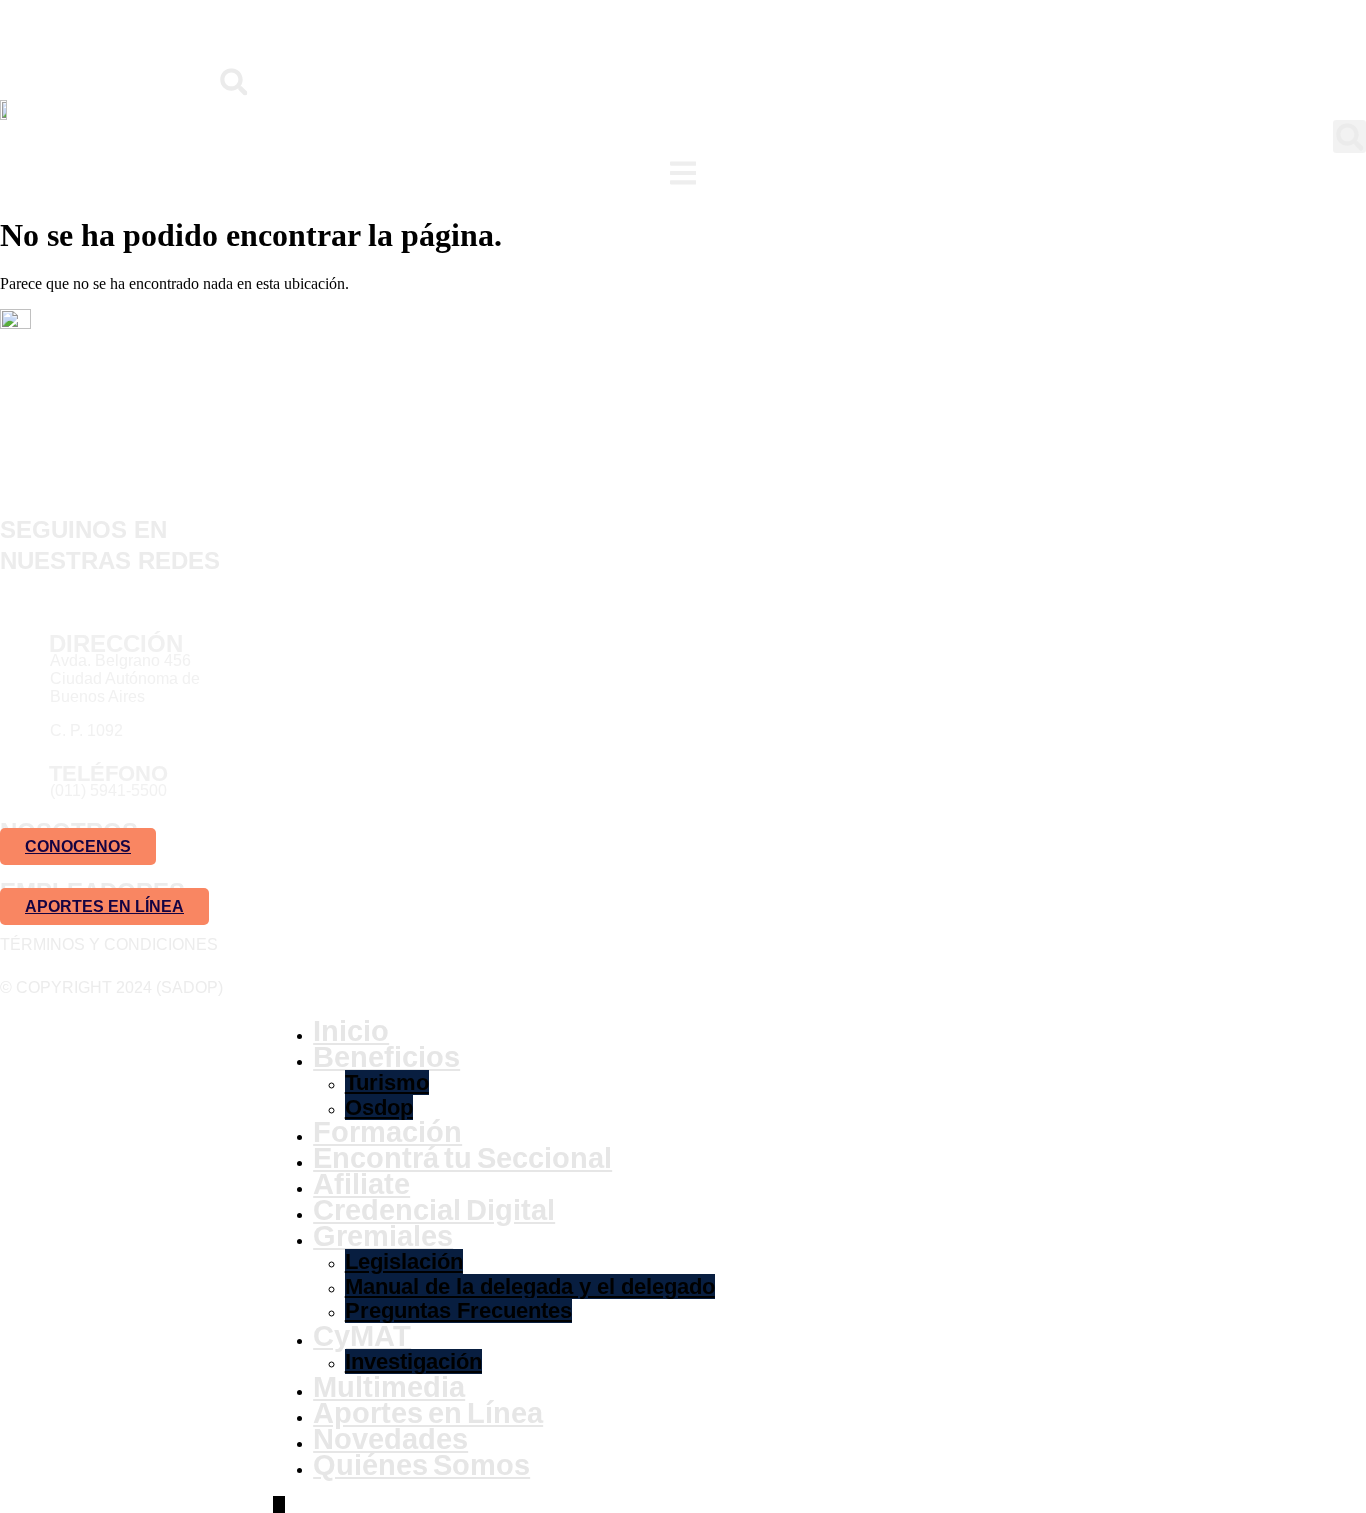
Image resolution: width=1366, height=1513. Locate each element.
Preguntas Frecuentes (458, 1310)
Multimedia (389, 1387)
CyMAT (362, 1336)
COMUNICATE (189, 35)
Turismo (387, 1082)
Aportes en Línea (428, 1413)
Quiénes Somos (421, 1465)
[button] (233, 81)
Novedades (390, 1439)
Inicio (351, 1031)
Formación (387, 1132)
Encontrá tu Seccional (462, 1158)
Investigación (413, 1361)
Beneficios (386, 1057)
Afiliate (361, 1184)
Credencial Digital (434, 1210)
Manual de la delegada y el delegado (530, 1286)
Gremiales (383, 1236)
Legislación (404, 1261)
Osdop (379, 1107)
